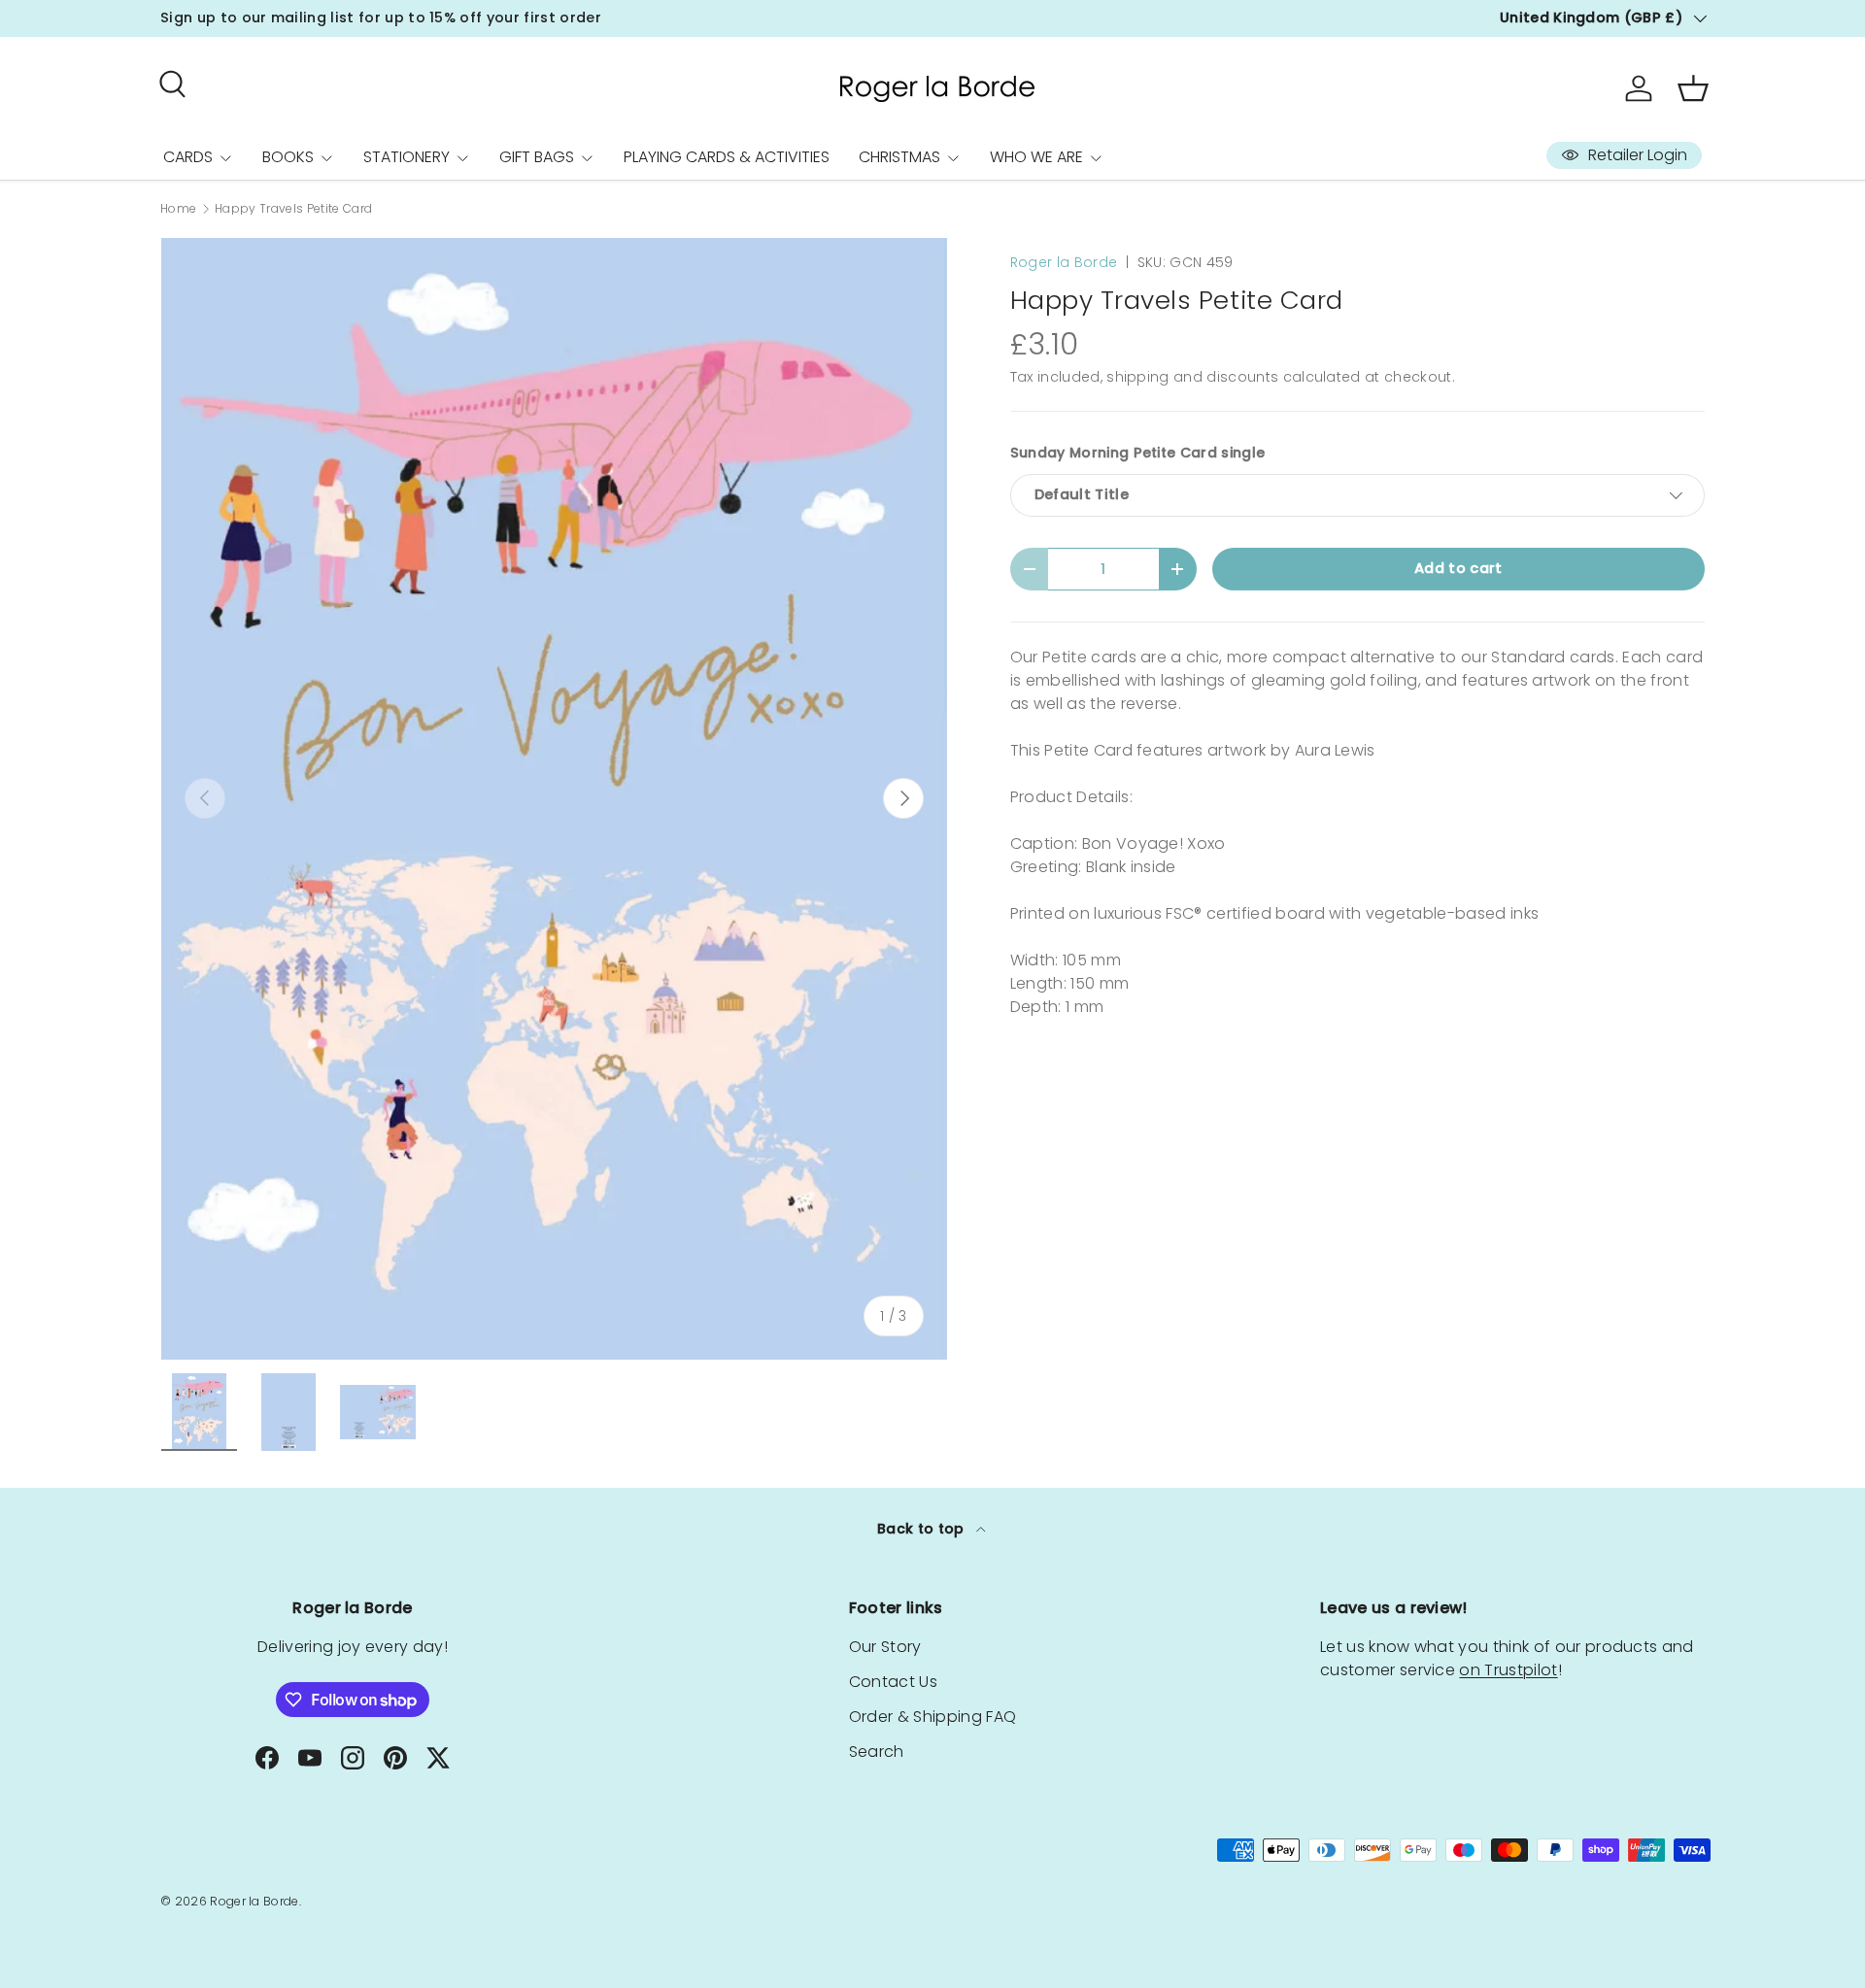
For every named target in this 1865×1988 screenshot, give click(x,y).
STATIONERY (407, 157)
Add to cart (1458, 568)
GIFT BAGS (537, 157)
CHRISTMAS (899, 157)
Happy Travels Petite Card (293, 209)
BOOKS (288, 157)
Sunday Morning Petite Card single (1138, 453)
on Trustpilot (1508, 1670)
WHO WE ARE (1036, 157)
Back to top (923, 1529)
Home (178, 209)
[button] (1693, 88)
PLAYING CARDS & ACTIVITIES (727, 157)
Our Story (885, 1647)
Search (877, 1752)
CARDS (188, 157)
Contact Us (893, 1682)
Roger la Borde (1064, 262)
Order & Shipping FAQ (932, 1717)
